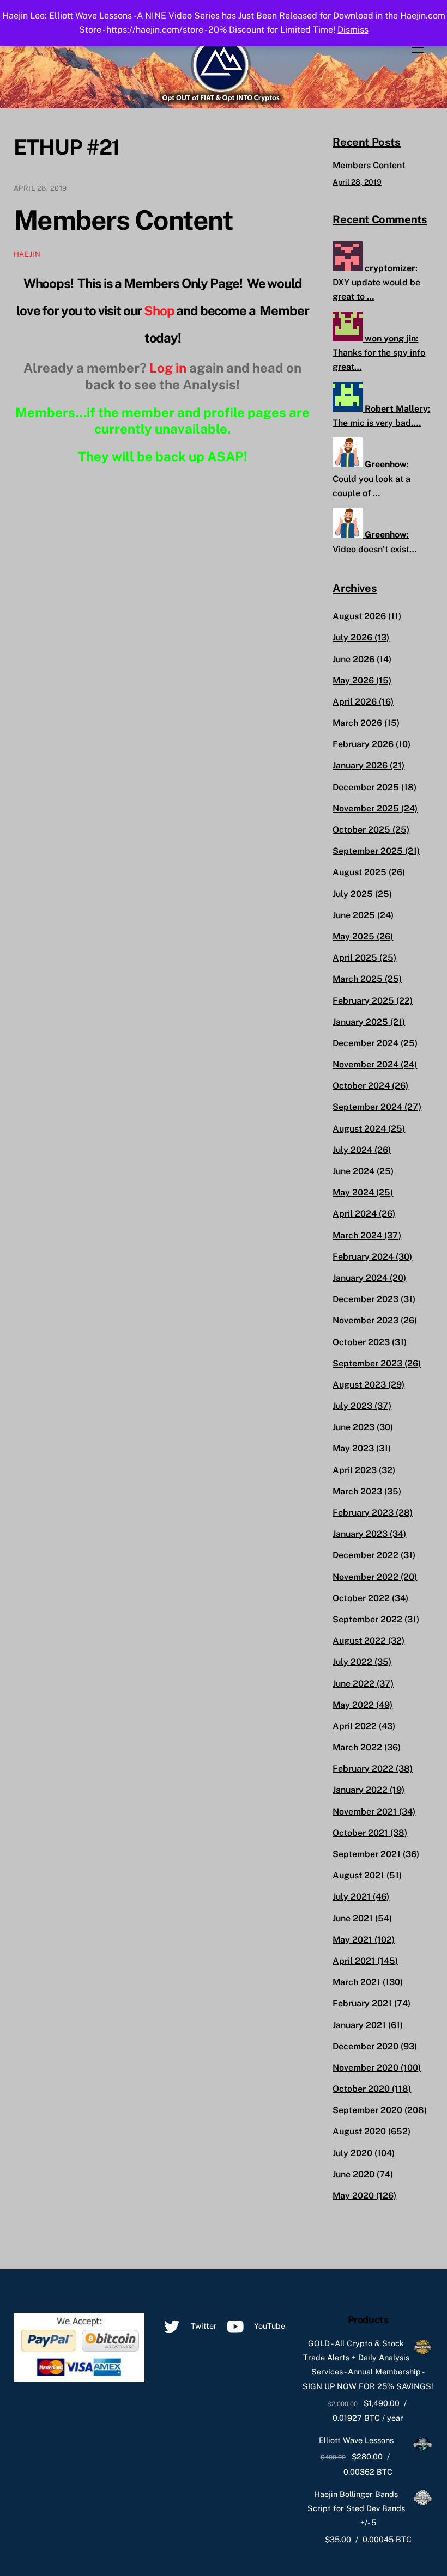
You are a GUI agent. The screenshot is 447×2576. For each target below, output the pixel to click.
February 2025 (363, 1001)
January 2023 (360, 1534)
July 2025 (353, 894)
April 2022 (355, 1726)
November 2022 (366, 1577)
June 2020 (354, 2174)
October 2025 (361, 830)
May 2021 (352, 1940)
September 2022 (367, 1619)
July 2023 (352, 1406)
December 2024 (366, 1043)
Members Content (123, 220)
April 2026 (355, 702)
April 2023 (355, 1470)
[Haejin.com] (221, 100)
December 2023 (366, 1299)
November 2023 (366, 1320)
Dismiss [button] (353, 30)
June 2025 (354, 915)
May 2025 (354, 936)
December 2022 (366, 1555)
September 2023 (367, 1363)
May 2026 (353, 680)
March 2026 (357, 723)
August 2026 (359, 616)
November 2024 (366, 1064)
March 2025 (358, 979)
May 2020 (353, 2196)
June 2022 (354, 1684)
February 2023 (363, 1513)
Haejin (27, 254)
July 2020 (352, 2153)
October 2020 (361, 2089)
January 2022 (360, 1790)
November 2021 (365, 1812)
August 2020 (359, 2131)
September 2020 (367, 2110)
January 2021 (359, 2025)
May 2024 (353, 1192)
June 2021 (353, 1918)
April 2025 (355, 958)
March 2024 (357, 1235)
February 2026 (363, 744)
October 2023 (361, 1342)
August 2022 (359, 1641)
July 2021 (352, 1897)
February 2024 (363, 1257)
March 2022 (357, 1747)
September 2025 (368, 851)
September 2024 (367, 1107)
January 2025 (360, 1022)
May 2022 (353, 1705)
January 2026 (360, 765)
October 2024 (361, 1086)
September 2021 (367, 1854)
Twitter (203, 2326)
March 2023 (357, 1491)
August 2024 (359, 1129)
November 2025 (366, 808)
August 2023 (359, 1385)
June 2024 (354, 1171)
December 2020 (366, 2046)
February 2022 (363, 1769)
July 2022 (352, 1662)
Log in (168, 368)
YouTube (268, 2326)
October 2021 (360, 1833)
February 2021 (362, 2003)
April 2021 (354, 1961)
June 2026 (354, 659)
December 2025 (366, 787)
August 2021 (358, 1875)
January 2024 (360, 1278)
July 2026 (352, 637)
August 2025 (360, 872)
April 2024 (355, 1214)
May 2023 (353, 1448)
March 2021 (357, 1982)
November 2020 (366, 2068)
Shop (159, 310)
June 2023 (354, 1427)
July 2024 (352, 1150)
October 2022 (361, 1598)
